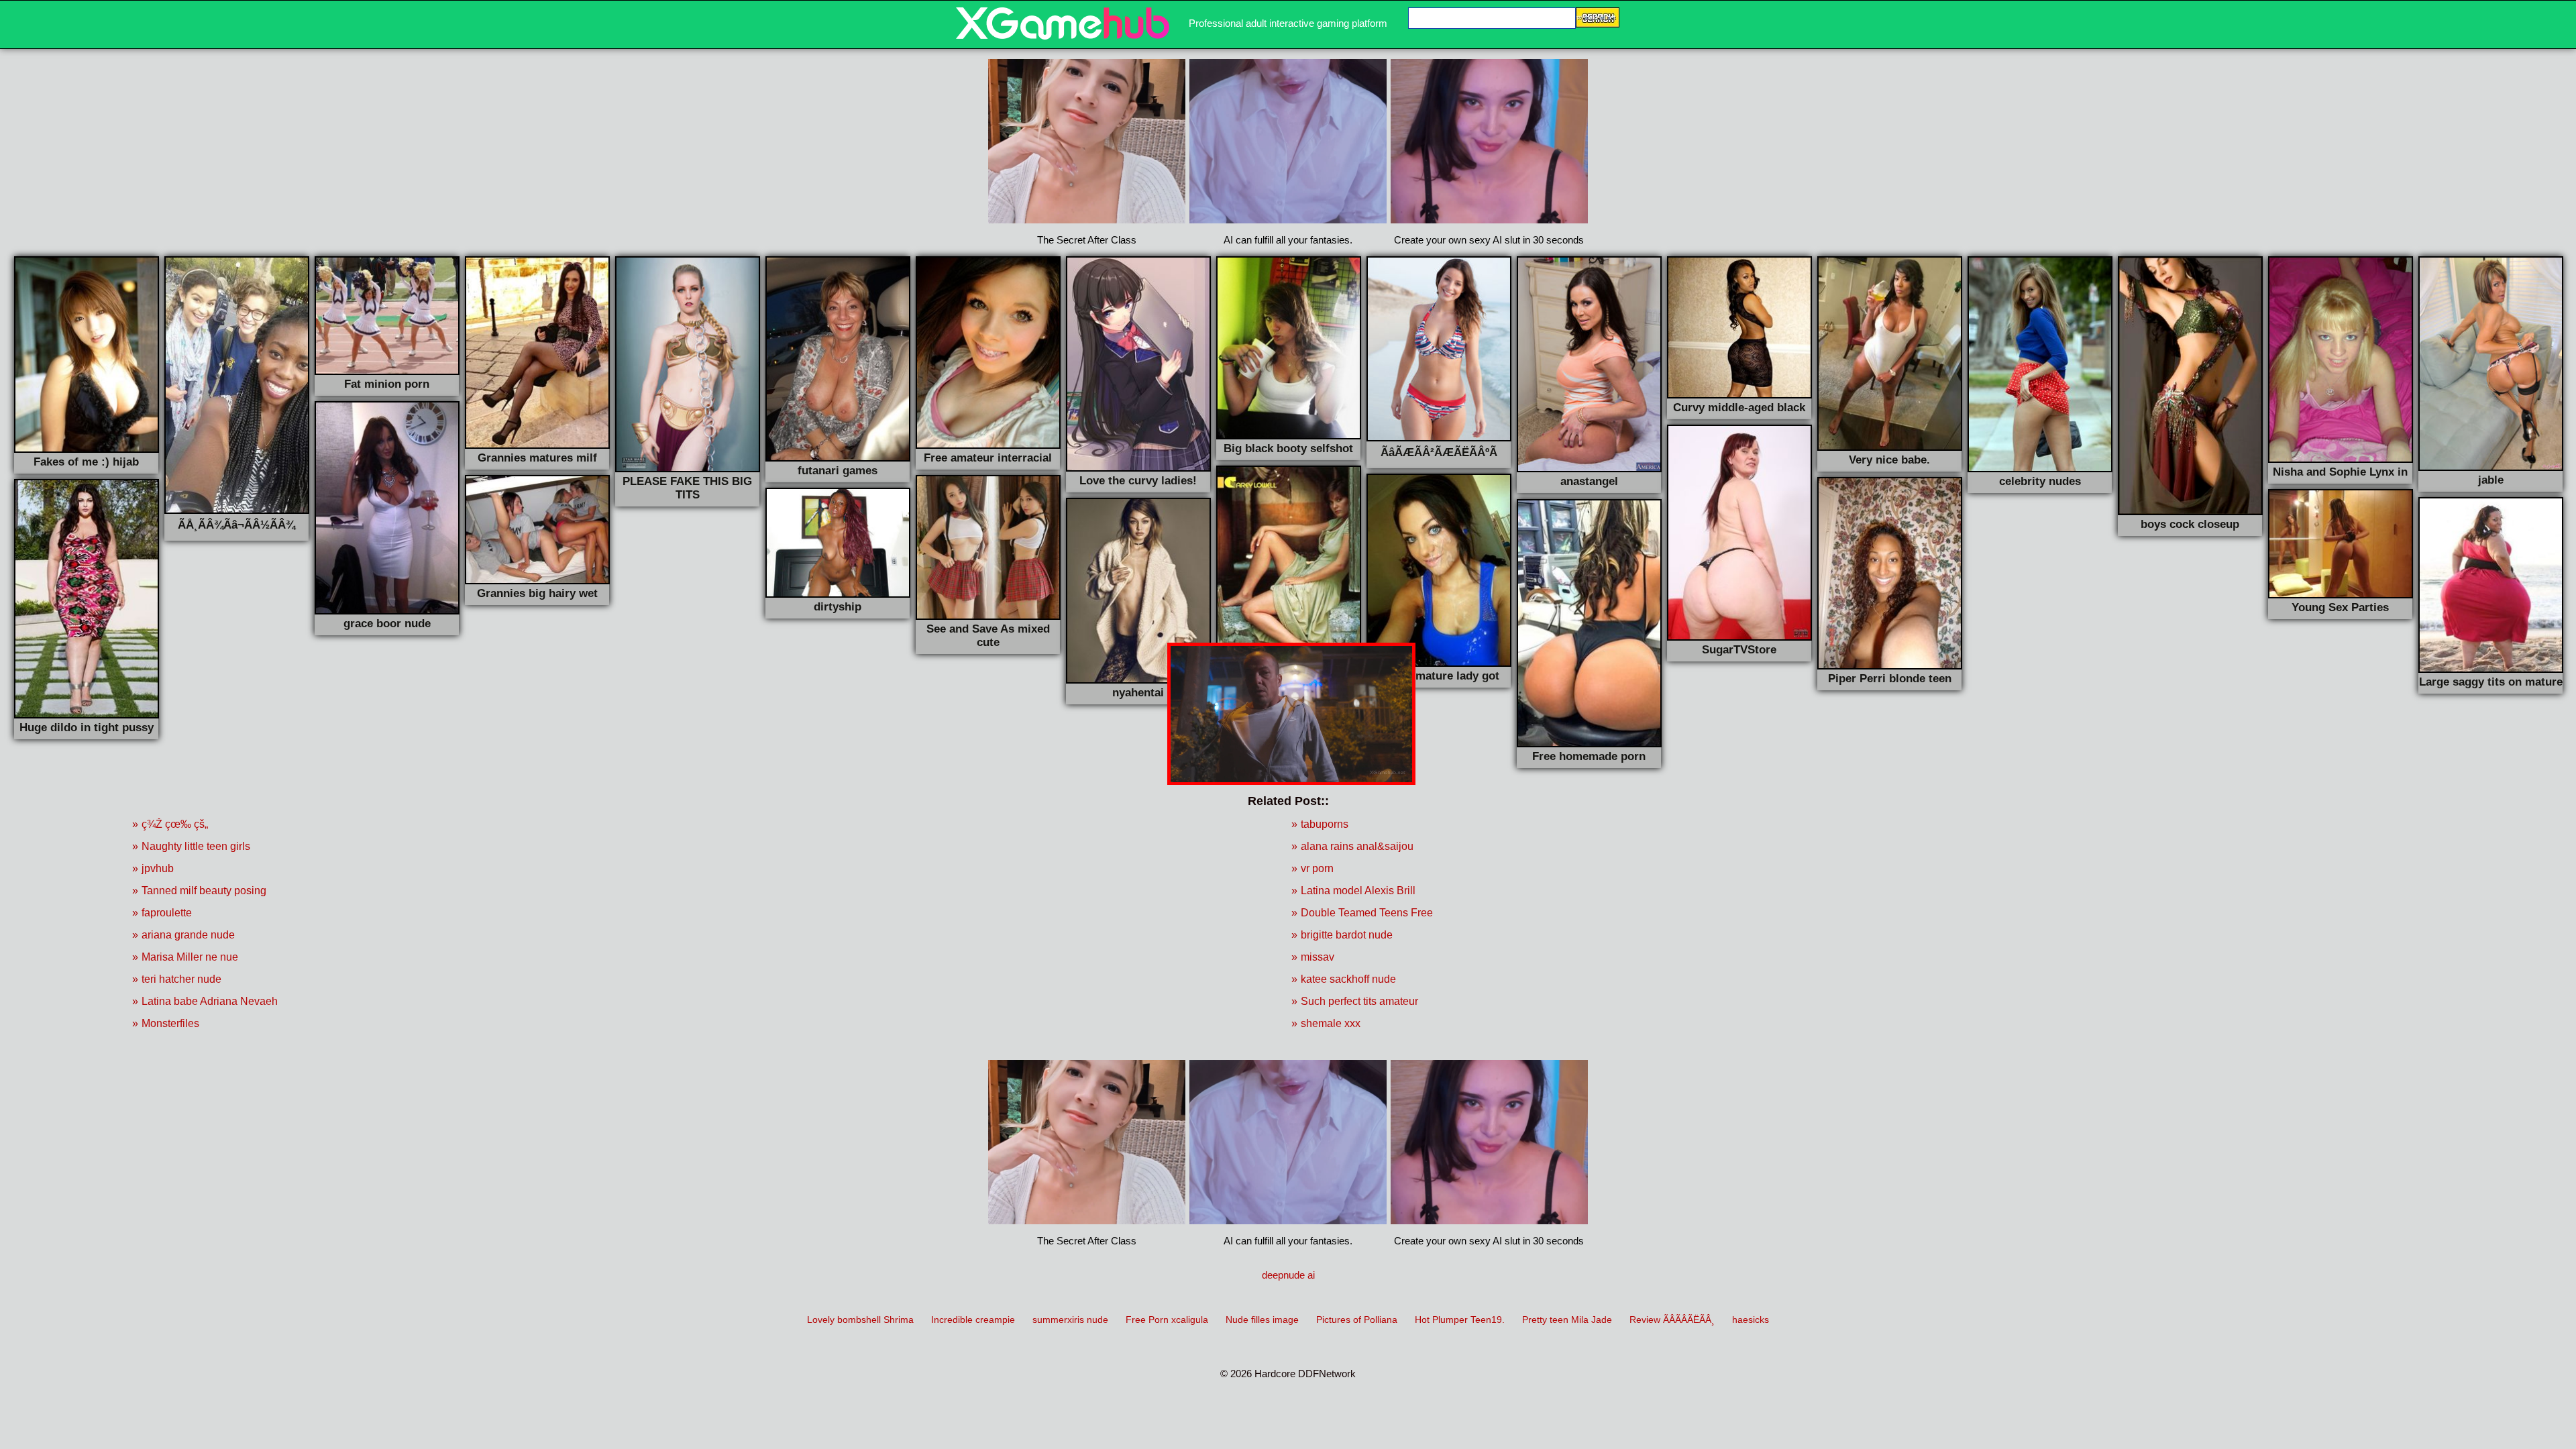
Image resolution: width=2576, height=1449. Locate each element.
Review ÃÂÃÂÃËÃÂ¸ (1672, 1320)
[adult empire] (1063, 36)
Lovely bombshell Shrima (860, 1320)
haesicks (1751, 1320)
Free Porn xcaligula (1167, 1320)
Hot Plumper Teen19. (1460, 1320)
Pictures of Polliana (1357, 1320)
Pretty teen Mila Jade (1567, 1320)
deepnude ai (1288, 1275)
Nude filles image (1262, 1320)
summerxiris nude (1070, 1320)
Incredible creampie (973, 1320)
